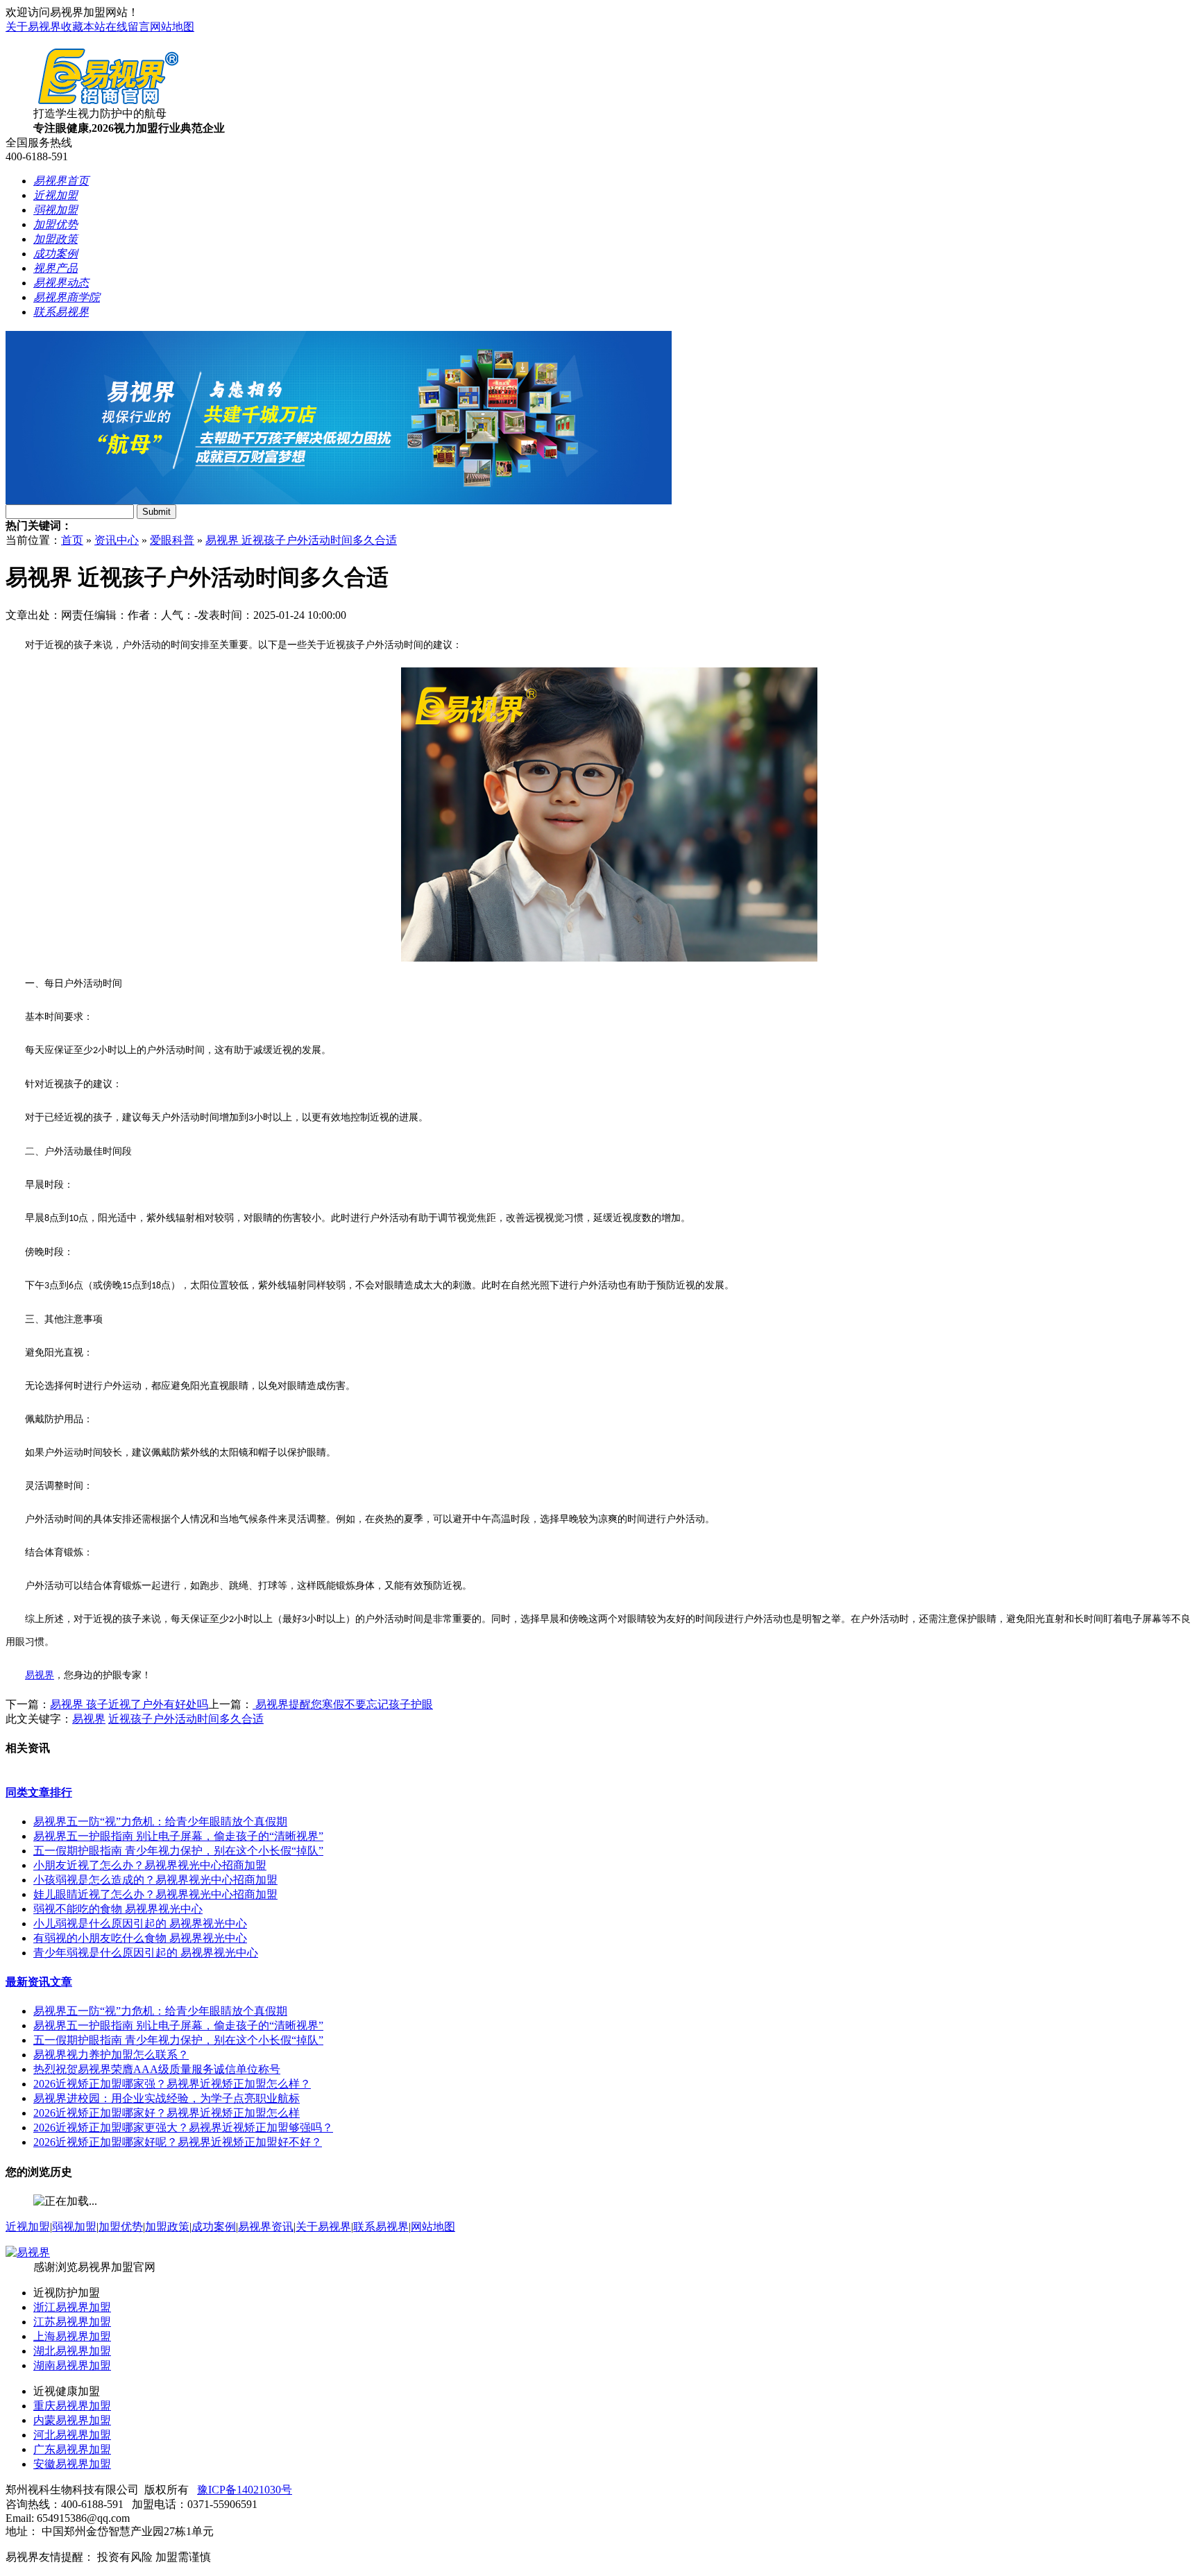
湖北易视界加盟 (72, 2351)
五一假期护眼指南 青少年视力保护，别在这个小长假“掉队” (178, 1851)
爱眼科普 (172, 540)
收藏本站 (83, 27)
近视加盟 (28, 2227)
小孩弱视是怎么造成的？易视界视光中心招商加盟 (155, 1880)
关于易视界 (33, 27)
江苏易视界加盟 (72, 2322)
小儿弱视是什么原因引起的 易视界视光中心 (140, 1924)
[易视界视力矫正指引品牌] (339, 501)
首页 (72, 540)
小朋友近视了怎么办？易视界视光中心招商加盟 (150, 1865)
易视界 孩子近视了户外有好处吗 (129, 1704)
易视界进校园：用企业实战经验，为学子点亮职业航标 (167, 2098)
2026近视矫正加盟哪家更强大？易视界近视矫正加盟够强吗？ (183, 2127)
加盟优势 (121, 2227)
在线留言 (128, 27)
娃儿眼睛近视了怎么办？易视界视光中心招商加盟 (155, 1894)
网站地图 (172, 27)
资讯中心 (117, 540)
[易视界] (28, 2252)
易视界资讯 (266, 2227)
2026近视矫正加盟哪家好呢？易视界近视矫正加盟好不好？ (178, 2142)
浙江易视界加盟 (72, 2307)
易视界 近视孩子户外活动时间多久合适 (301, 540)
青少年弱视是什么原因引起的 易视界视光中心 (146, 1953)
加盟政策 (167, 2227)
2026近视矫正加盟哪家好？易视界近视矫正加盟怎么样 (167, 2113)
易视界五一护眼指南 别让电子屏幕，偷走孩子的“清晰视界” (178, 1836)
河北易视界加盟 (72, 2435)
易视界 (40, 1675)
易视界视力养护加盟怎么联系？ (111, 2055)
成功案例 (214, 2227)
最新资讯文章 (39, 1982)
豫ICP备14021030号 (245, 2490)
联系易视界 (381, 2227)
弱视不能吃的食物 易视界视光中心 (118, 1909)
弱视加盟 (74, 2227)
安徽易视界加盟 (72, 2464)
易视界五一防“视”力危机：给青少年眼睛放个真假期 (160, 1822)
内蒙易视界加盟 (72, 2420)
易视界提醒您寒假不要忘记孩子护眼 (343, 1704)
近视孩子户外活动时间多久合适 (186, 1719)
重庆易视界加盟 (72, 2406)
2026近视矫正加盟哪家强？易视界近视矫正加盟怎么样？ (172, 2084)
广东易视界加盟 (72, 2449)
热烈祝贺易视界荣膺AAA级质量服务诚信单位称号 (157, 2069)
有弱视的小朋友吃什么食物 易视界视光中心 (140, 1938)
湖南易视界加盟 (72, 2365)
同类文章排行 (39, 1792)
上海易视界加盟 (72, 2336)
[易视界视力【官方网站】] (108, 103)
